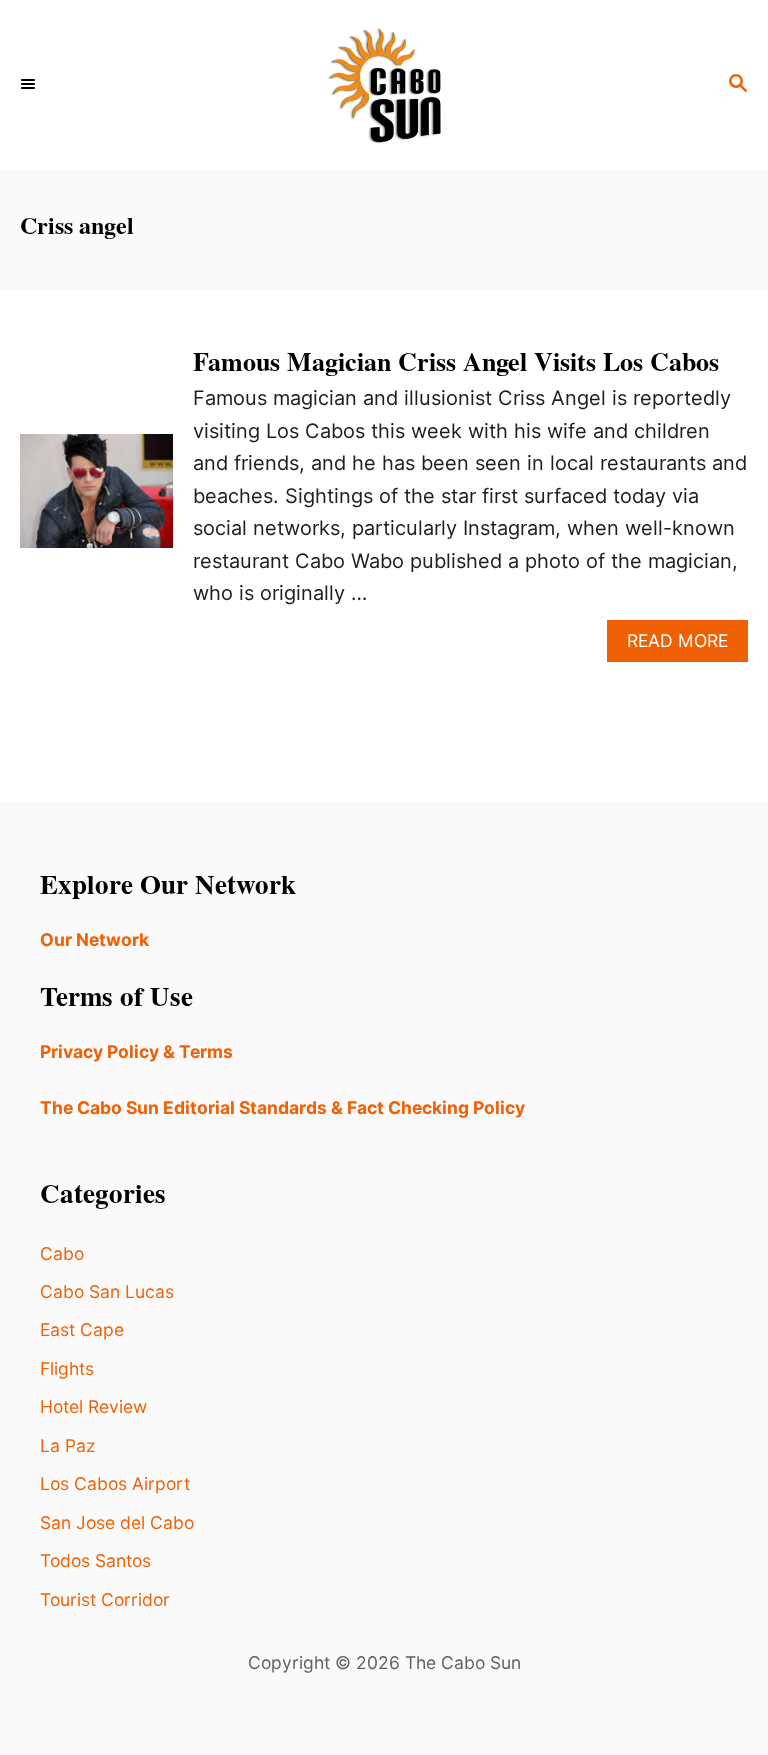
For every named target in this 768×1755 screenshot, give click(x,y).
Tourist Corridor (105, 1599)
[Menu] (30, 85)
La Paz (67, 1445)
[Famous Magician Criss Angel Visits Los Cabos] (96, 501)
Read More (687, 645)
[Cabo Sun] (384, 85)
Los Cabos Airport (115, 1483)
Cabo (62, 1253)
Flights (67, 1368)
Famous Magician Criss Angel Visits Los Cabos (456, 361)
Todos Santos (95, 1560)
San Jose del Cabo (117, 1522)
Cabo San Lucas (107, 1291)
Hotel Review (93, 1406)
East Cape (82, 1329)
